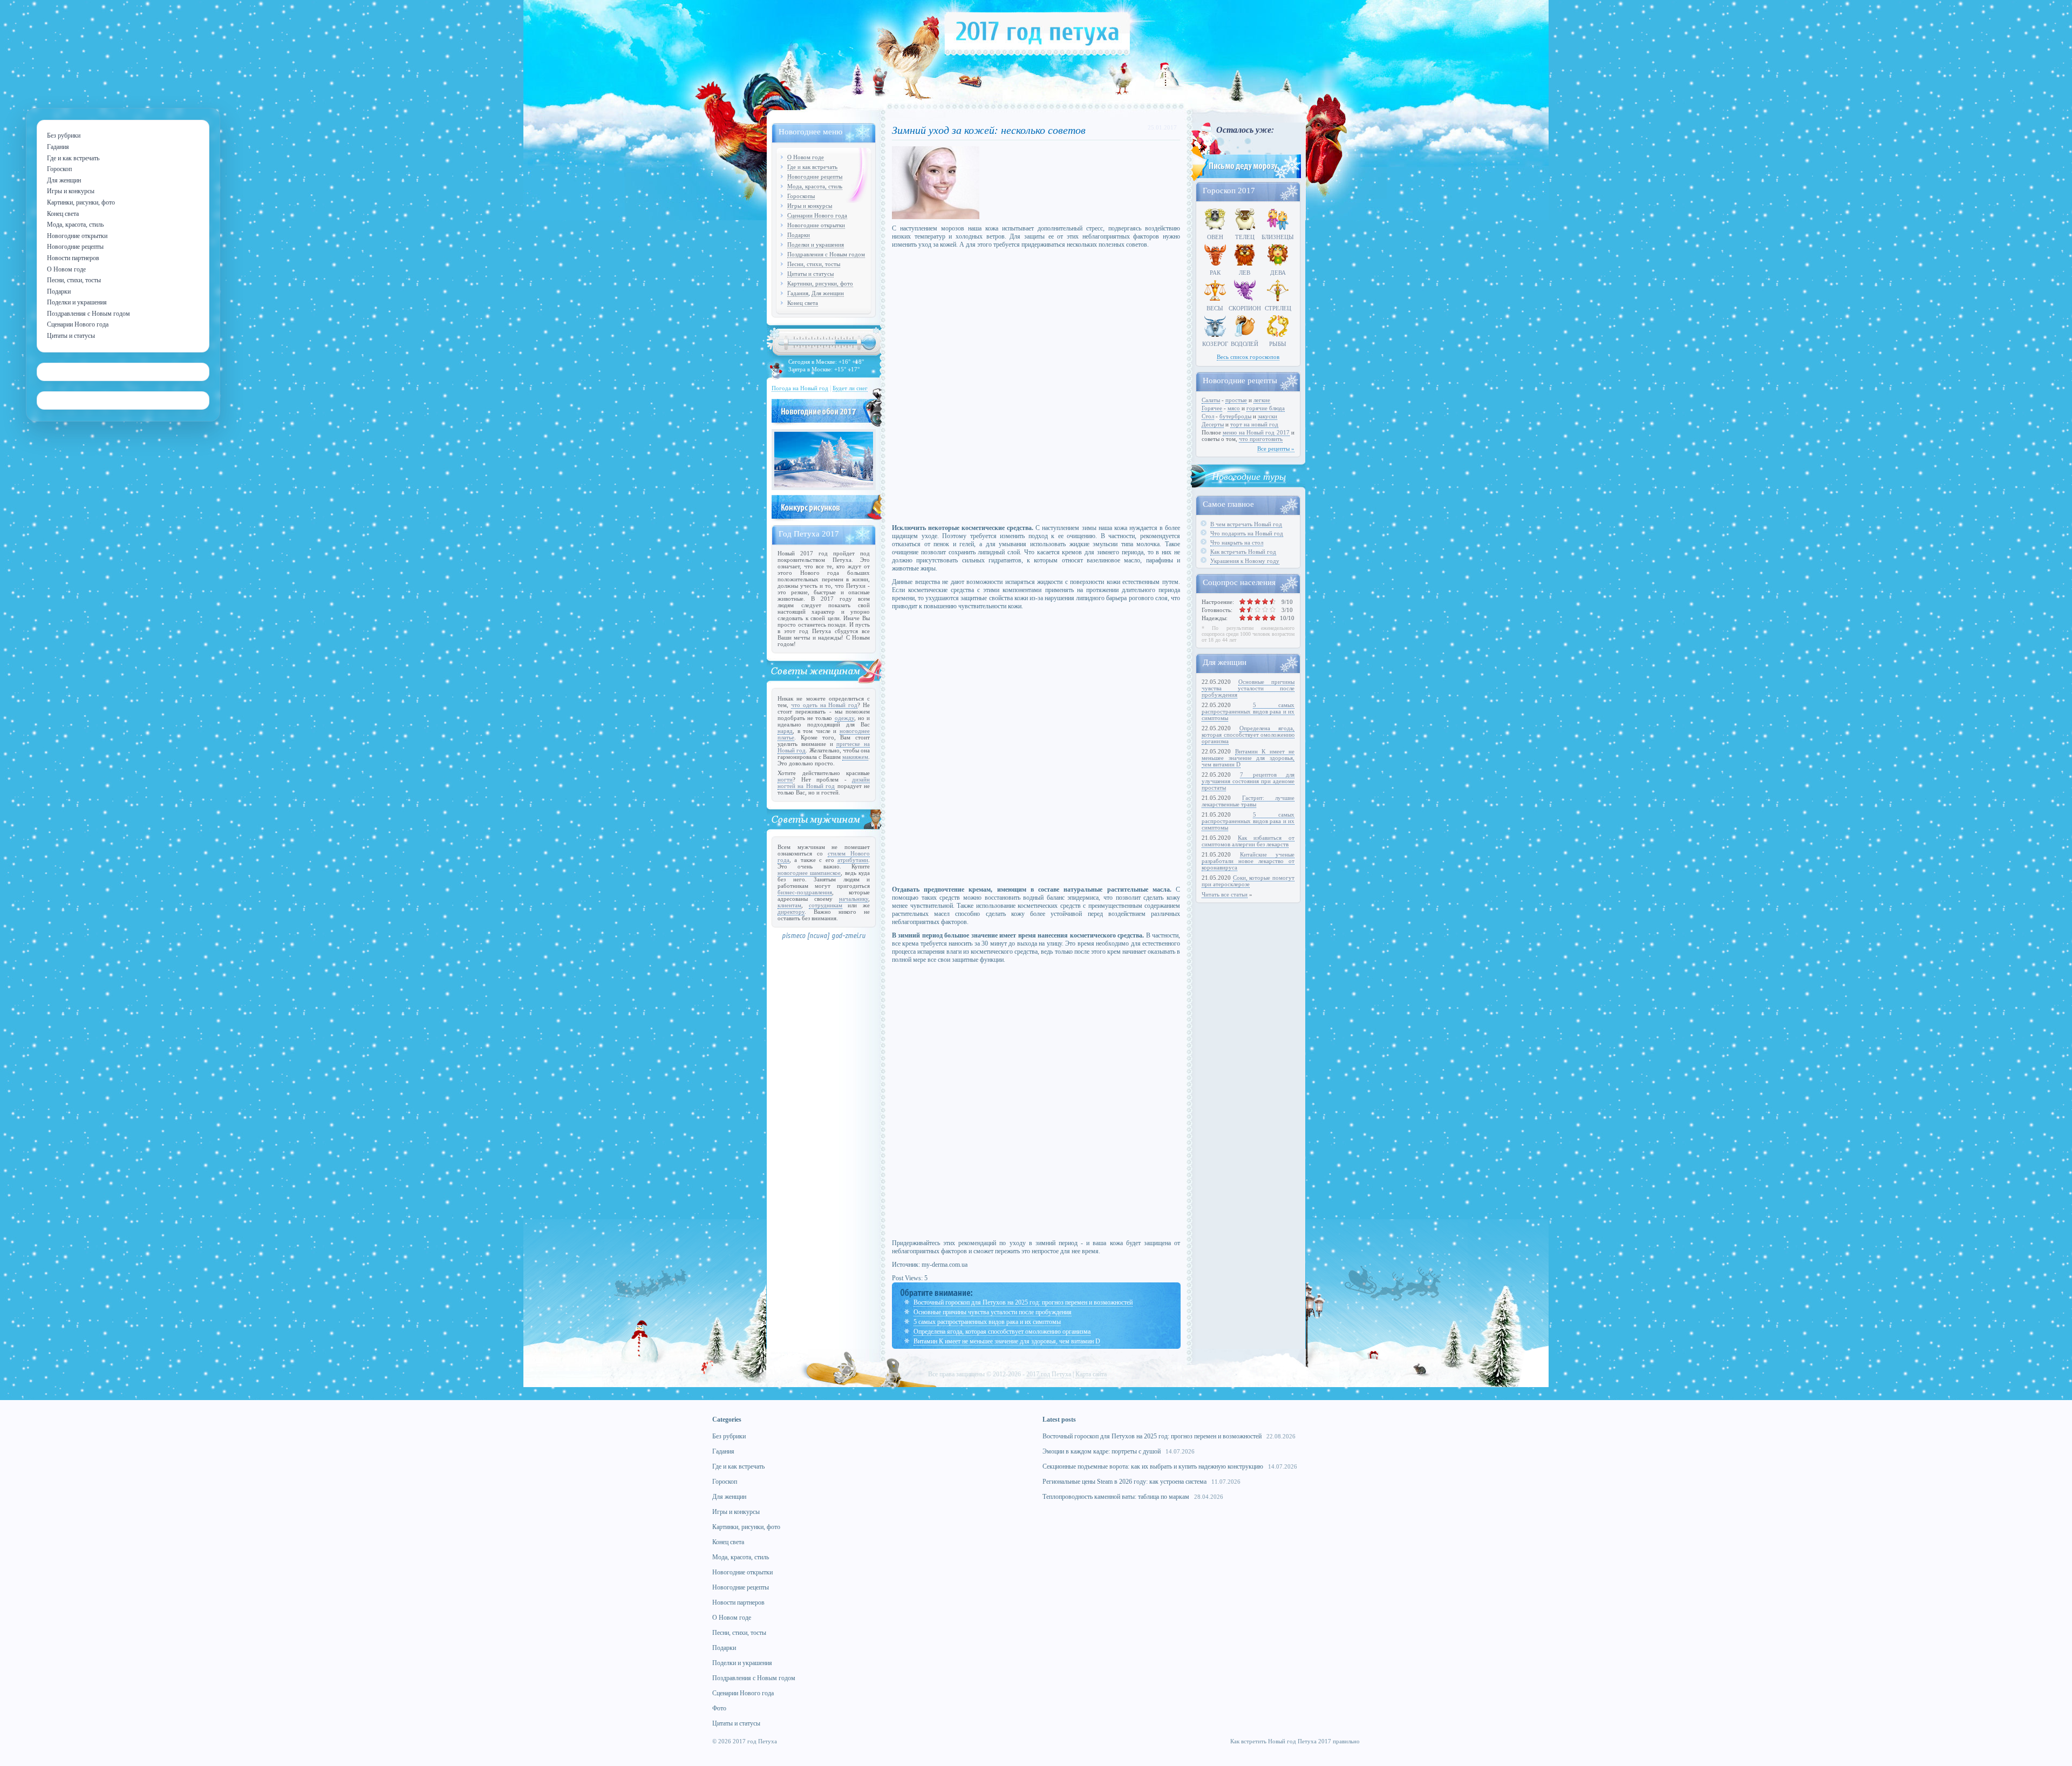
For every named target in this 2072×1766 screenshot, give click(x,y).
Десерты (1213, 424)
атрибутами (853, 860)
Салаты (1211, 400)
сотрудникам (826, 905)
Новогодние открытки (816, 225)
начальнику (854, 899)
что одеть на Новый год (824, 705)
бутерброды (1235, 416)
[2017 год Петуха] (1037, 53)
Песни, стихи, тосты (814, 264)
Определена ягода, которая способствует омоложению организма (1002, 1332)
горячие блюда (1266, 408)
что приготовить (1261, 439)
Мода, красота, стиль (815, 186)
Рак (1215, 273)
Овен (1215, 237)
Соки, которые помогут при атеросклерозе (1248, 881)
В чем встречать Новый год (1246, 524)
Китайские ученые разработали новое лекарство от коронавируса (1248, 861)
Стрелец (1278, 308)
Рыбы (1278, 344)
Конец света (803, 303)
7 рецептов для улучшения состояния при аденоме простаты (1248, 781)
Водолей (1245, 344)
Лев (1245, 273)
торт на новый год (1254, 424)
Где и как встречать (812, 167)
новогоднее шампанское (809, 873)
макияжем (855, 757)
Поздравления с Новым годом (826, 254)
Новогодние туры (1249, 476)
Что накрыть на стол (1237, 542)
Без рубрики (729, 1436)
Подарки (799, 235)
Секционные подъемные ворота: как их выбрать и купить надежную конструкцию (1153, 1466)
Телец (1245, 237)
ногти (785, 779)
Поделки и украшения (816, 244)
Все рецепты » (1276, 449)
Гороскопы (801, 196)
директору (791, 912)
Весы (1215, 308)
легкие (1262, 400)
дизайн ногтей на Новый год (824, 783)
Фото (719, 1708)
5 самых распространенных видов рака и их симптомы (987, 1322)
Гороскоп (725, 1482)
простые (1236, 400)
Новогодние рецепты (815, 176)
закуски (1267, 416)
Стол (1208, 416)
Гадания (798, 293)
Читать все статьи (1225, 894)
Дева (1278, 273)
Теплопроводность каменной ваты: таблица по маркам (1116, 1497)
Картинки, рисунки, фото (820, 283)
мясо (1234, 408)
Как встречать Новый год (1243, 552)
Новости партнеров (738, 1602)
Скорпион (1245, 308)
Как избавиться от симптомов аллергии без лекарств (1248, 841)
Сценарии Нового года (817, 215)
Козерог (1215, 344)
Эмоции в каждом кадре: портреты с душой (1102, 1451)
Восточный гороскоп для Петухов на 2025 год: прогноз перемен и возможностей (1023, 1302)
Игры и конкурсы (810, 206)
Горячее (1212, 408)
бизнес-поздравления (805, 892)
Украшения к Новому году (1245, 561)
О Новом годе (806, 157)
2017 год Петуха (1049, 1374)
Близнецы (1278, 237)
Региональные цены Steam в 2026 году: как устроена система (1124, 1482)
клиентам (789, 905)
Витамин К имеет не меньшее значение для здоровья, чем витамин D (1007, 1341)
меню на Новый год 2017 (1256, 432)
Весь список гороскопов (1248, 357)
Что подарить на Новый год (1247, 533)
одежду (844, 718)
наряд (785, 731)
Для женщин (828, 293)
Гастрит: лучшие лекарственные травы (1248, 801)
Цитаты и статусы (810, 274)
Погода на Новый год (800, 388)
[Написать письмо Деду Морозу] (1245, 179)
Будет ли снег (850, 388)
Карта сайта (1091, 1374)
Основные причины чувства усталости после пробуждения (993, 1312)
